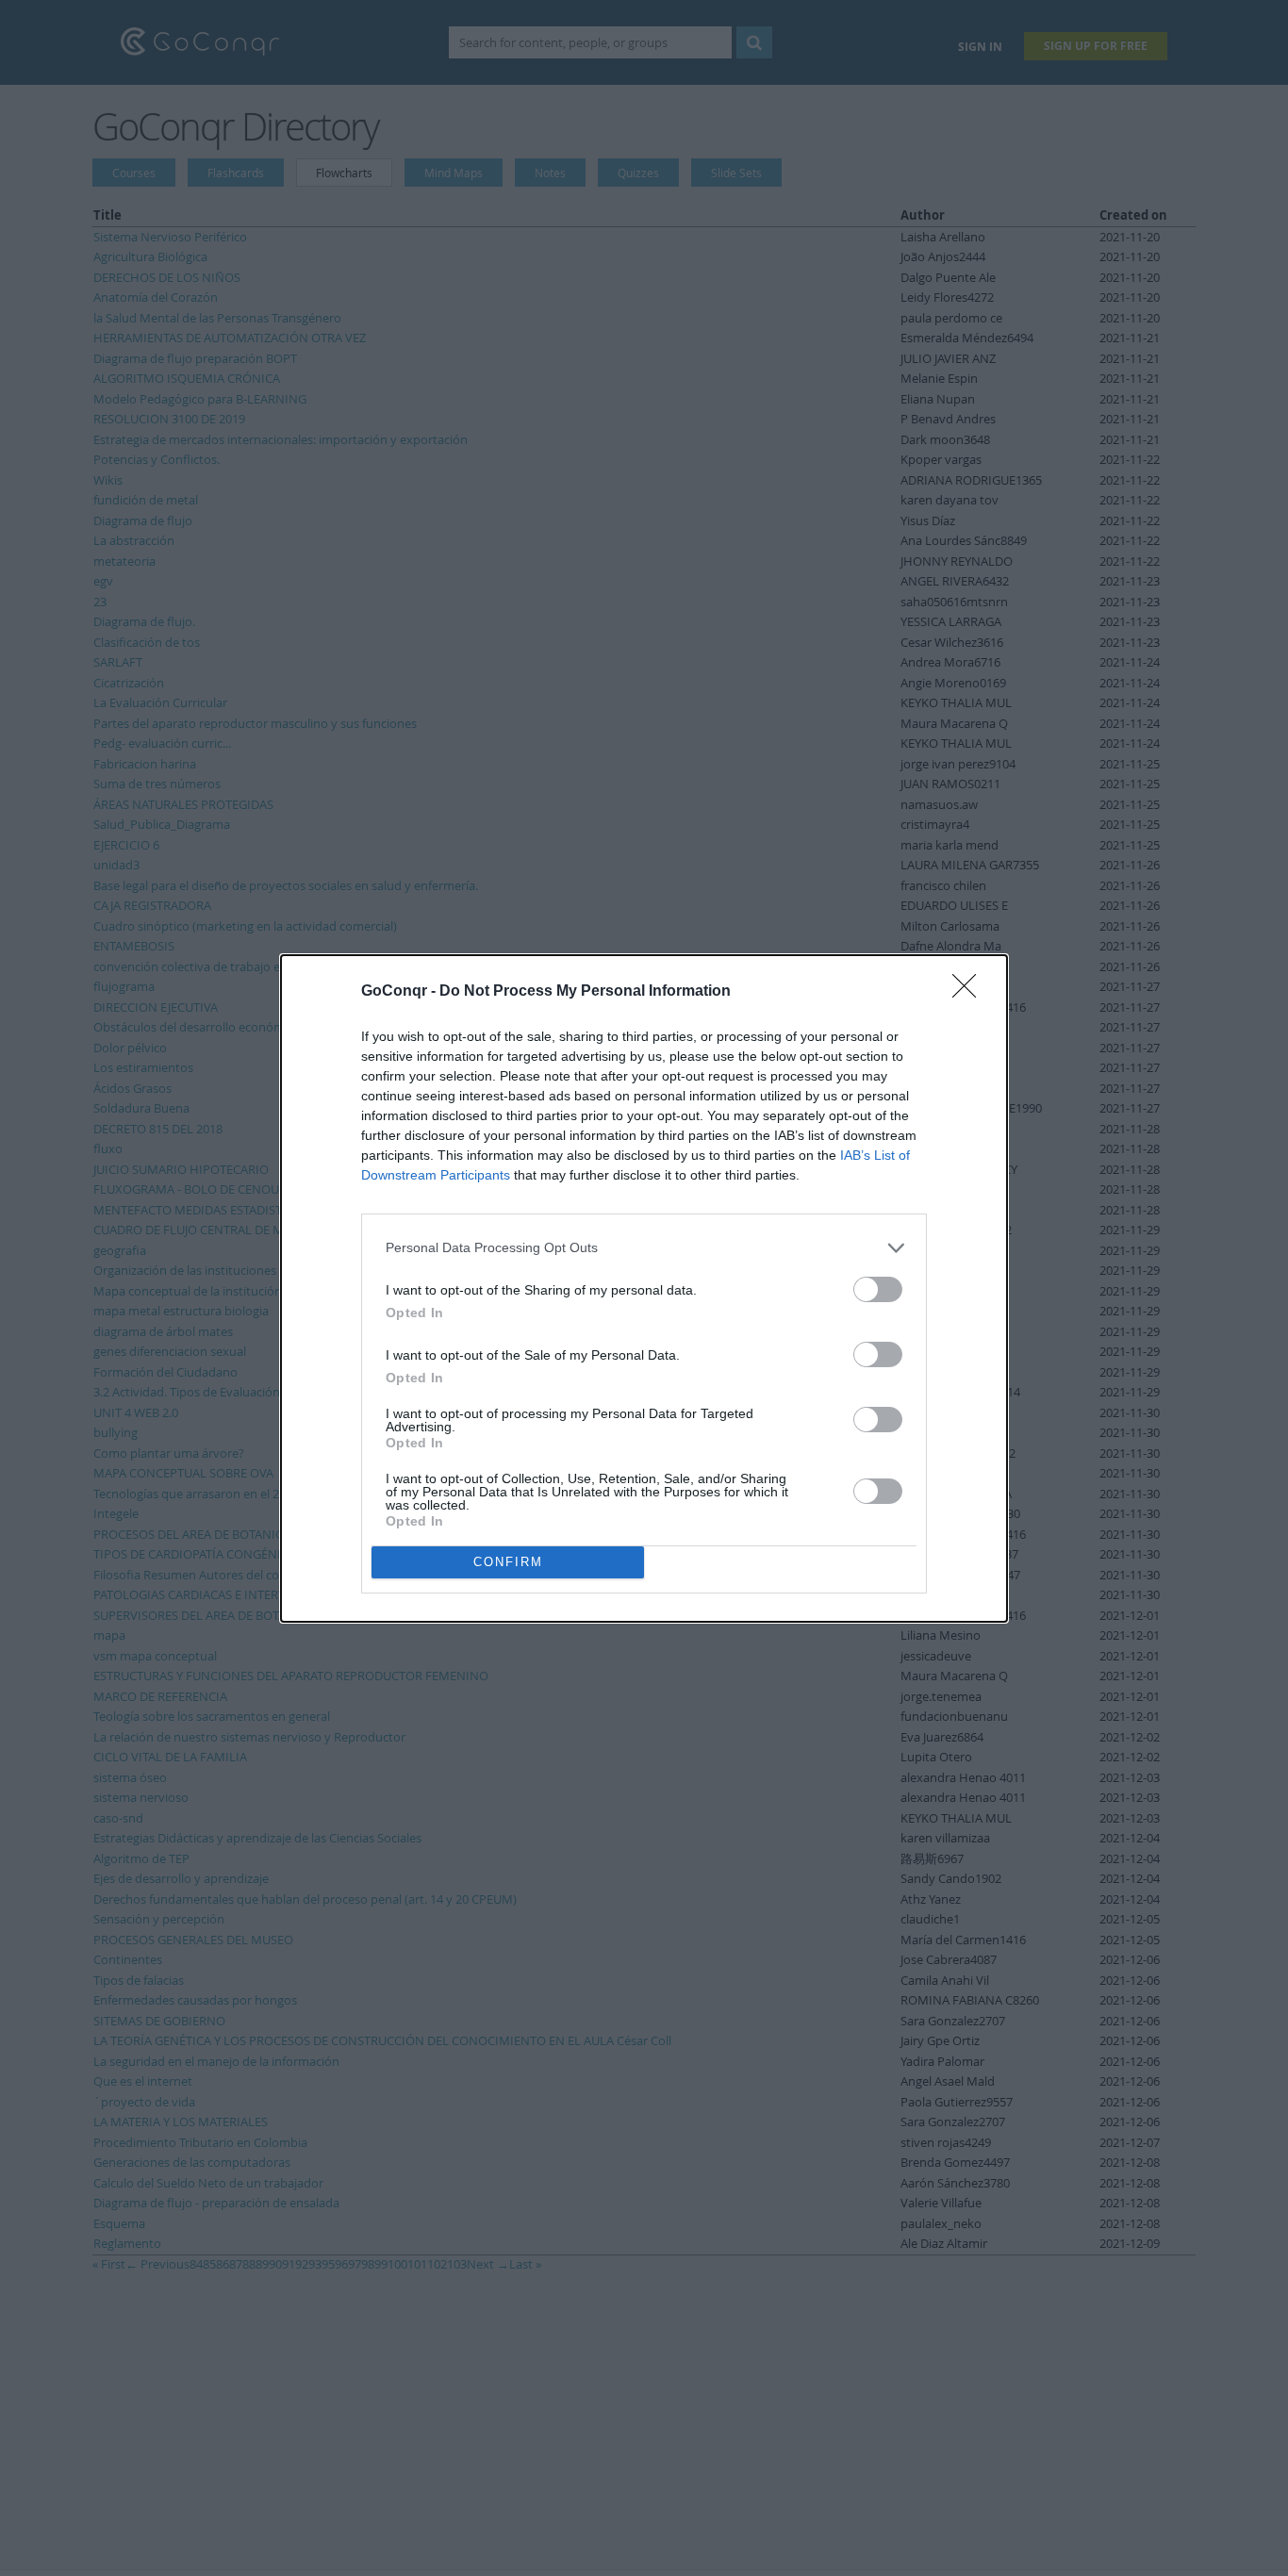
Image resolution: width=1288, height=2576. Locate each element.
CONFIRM (508, 1562)
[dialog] (644, 1288)
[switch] (878, 1289)
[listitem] (644, 1248)
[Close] (970, 992)
